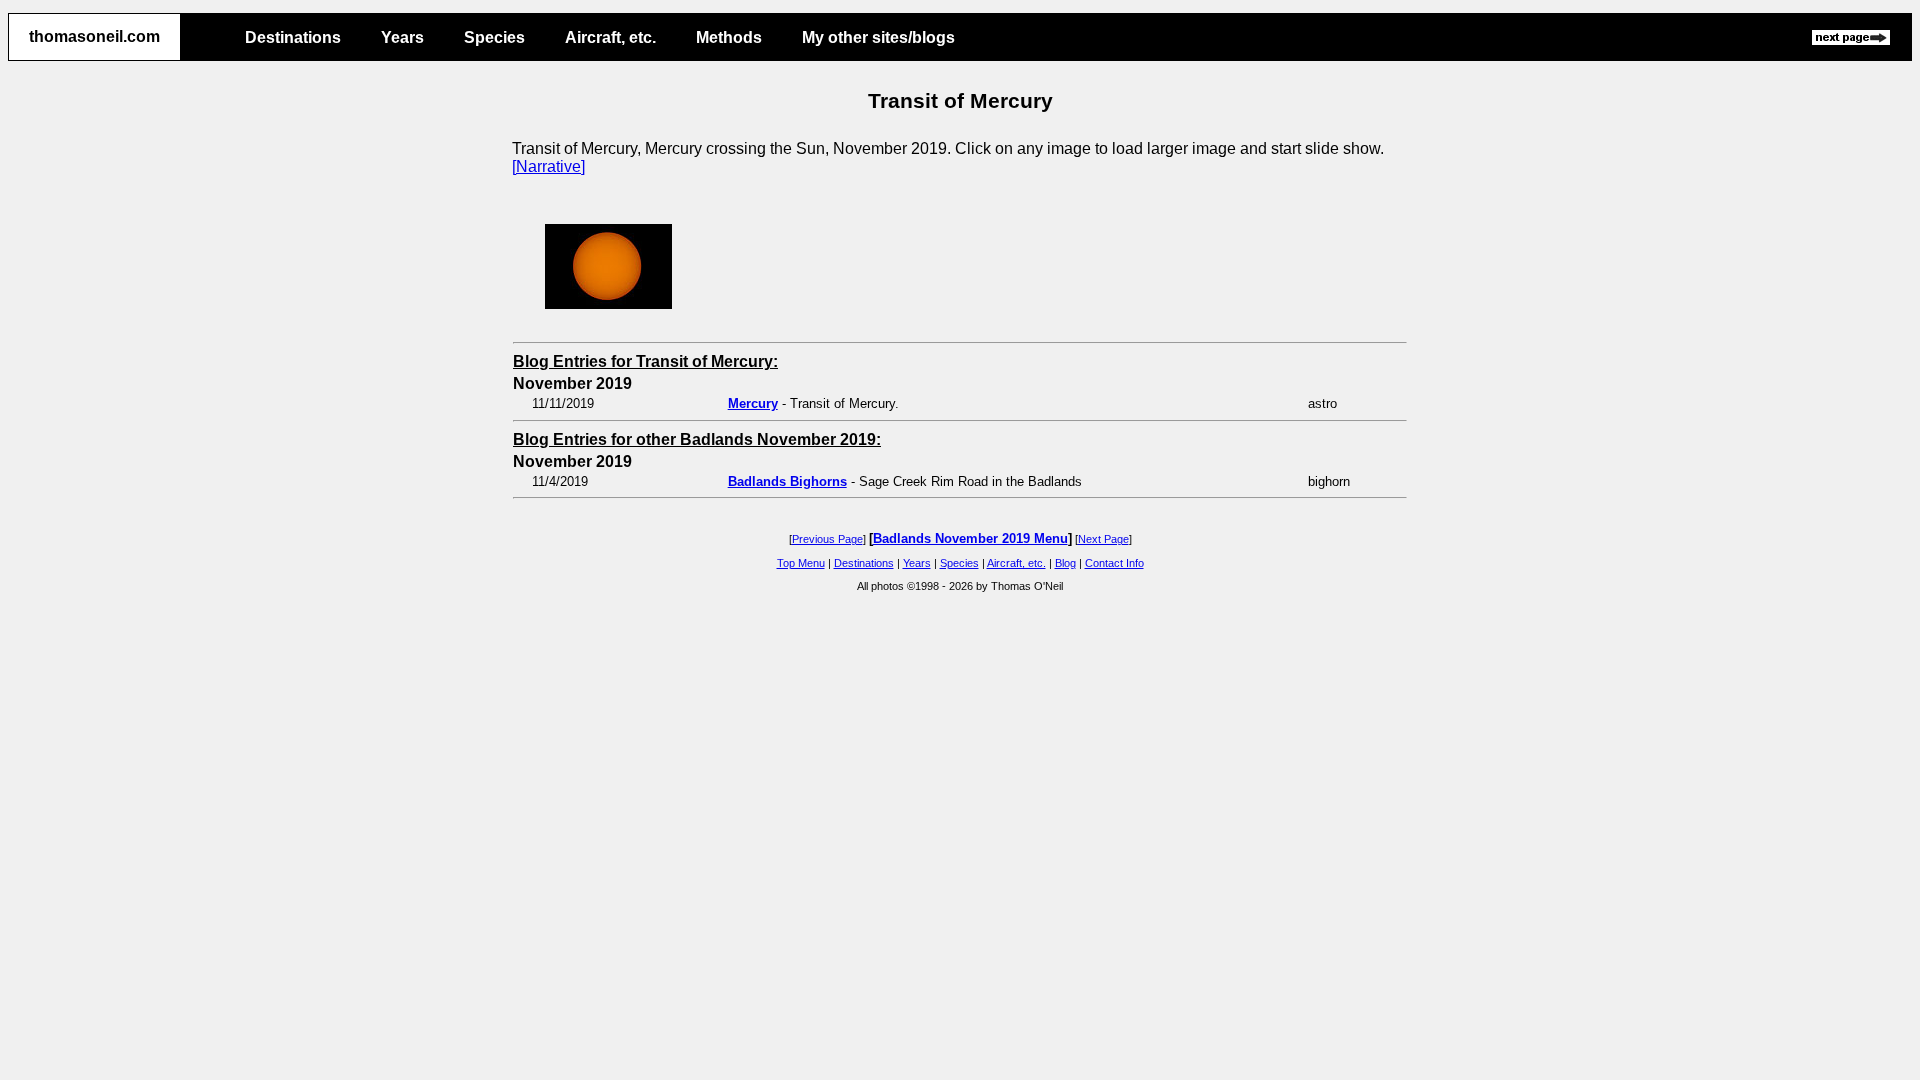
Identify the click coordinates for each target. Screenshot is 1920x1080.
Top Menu (801, 563)
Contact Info (1114, 563)
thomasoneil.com (94, 36)
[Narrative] (548, 166)
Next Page (1103, 539)
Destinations (293, 37)
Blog (1065, 563)
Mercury (753, 403)
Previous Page (827, 539)
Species (494, 37)
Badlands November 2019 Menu (970, 538)
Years (402, 37)
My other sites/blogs (878, 37)
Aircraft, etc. (610, 37)
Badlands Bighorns (787, 481)
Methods (729, 37)
